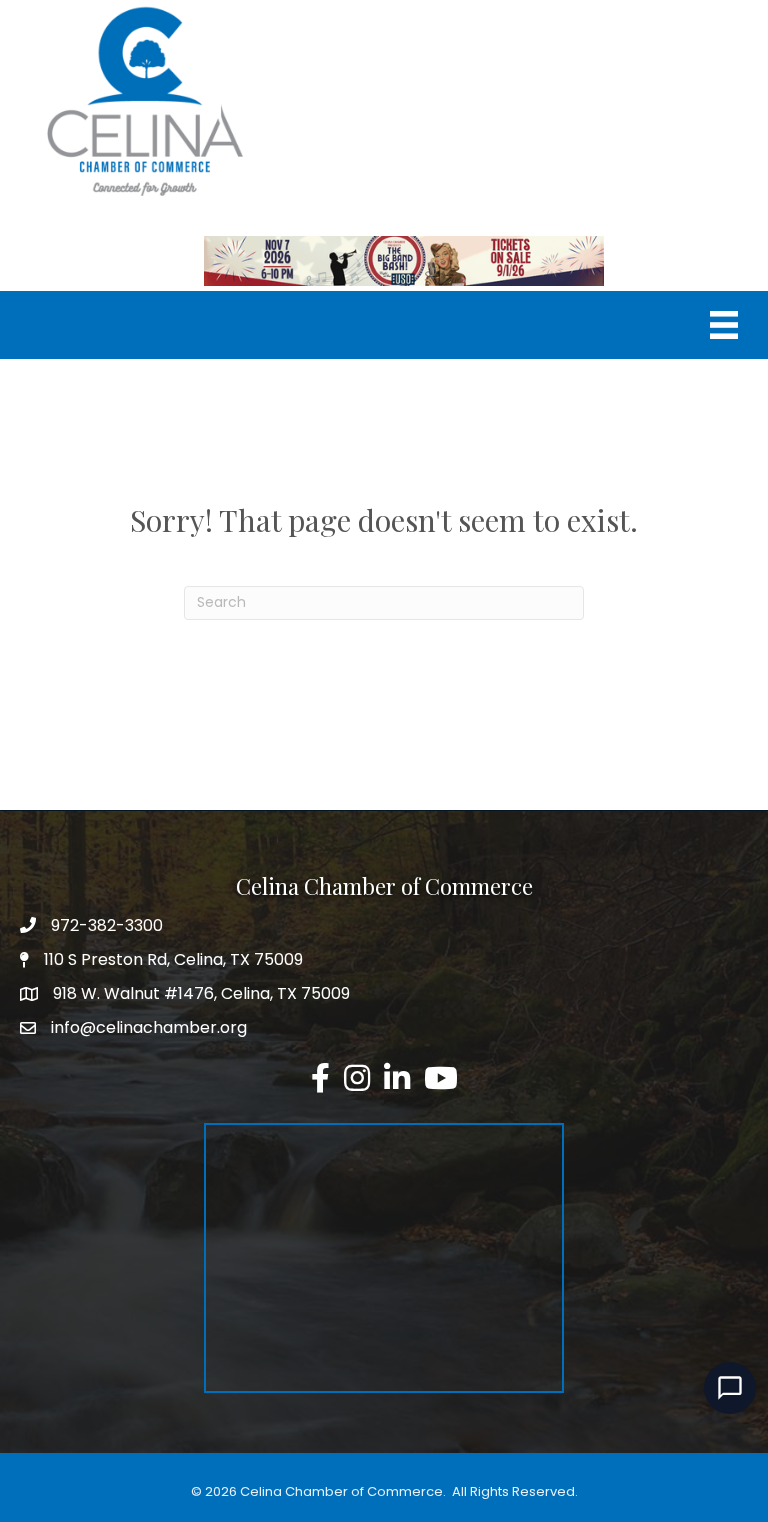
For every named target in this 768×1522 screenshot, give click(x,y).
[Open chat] (730, 1388)
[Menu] (724, 325)
